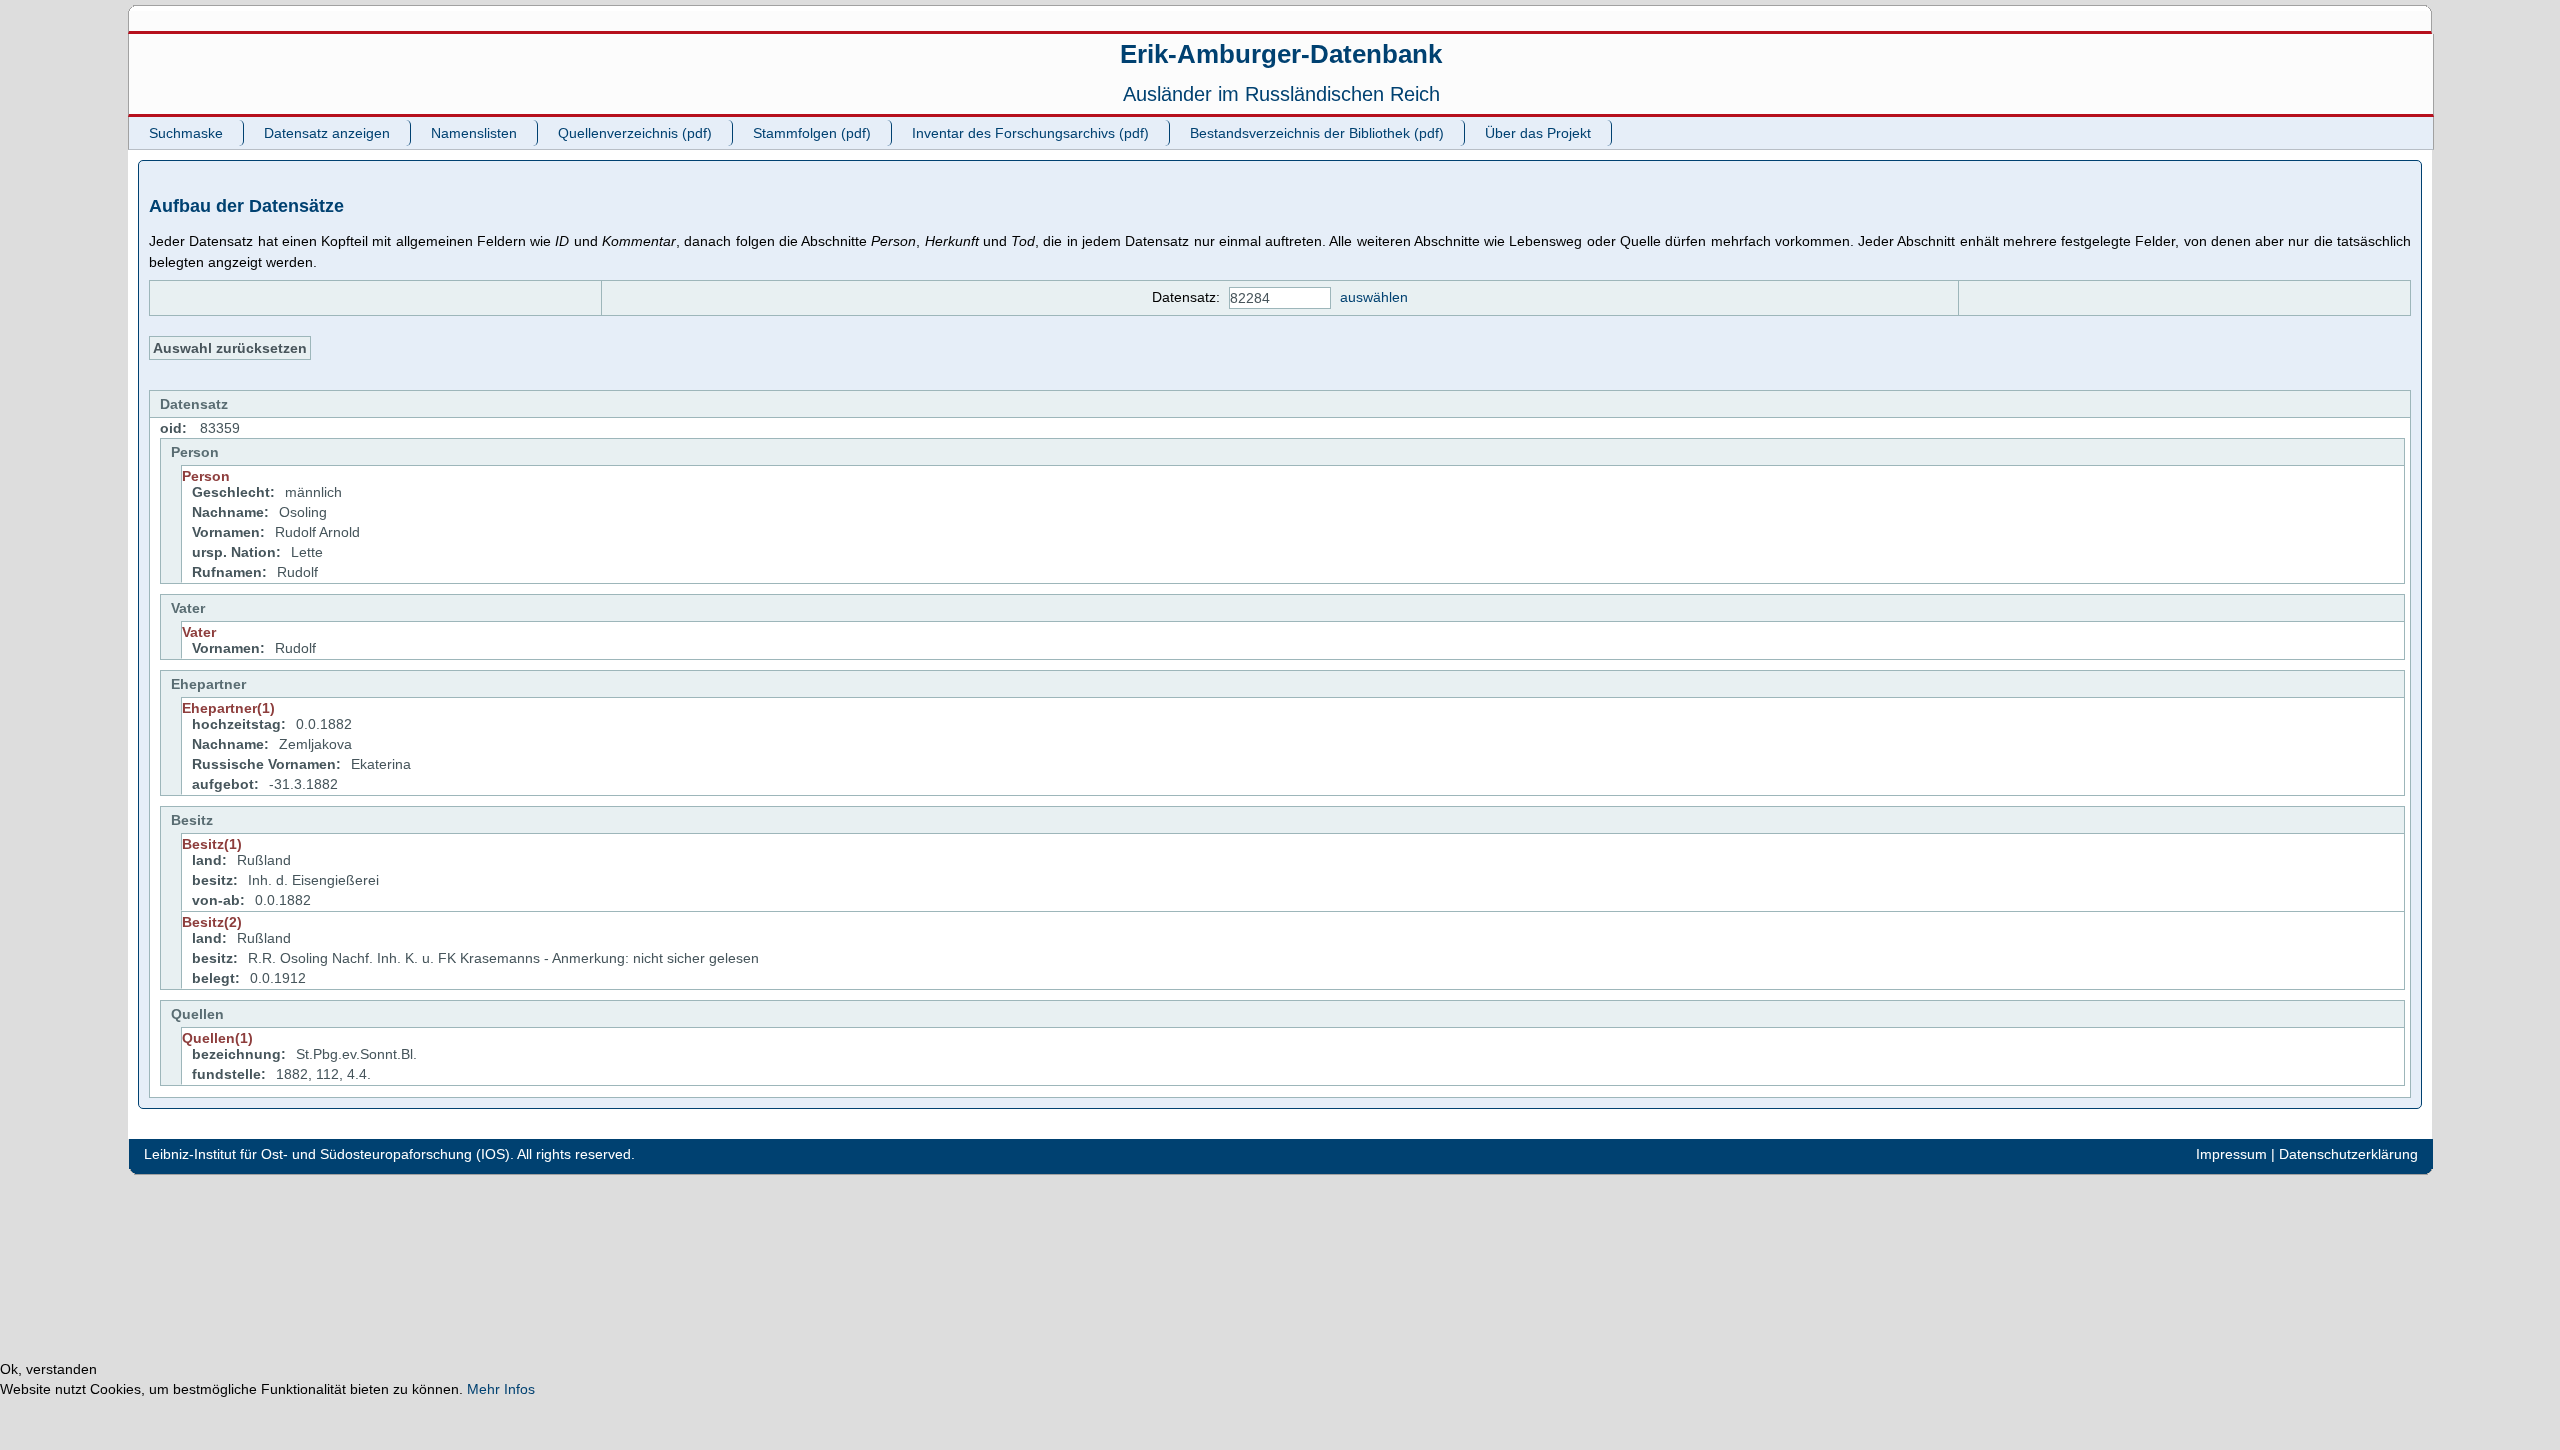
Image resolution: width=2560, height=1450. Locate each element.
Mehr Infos (501, 1389)
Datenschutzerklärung (2348, 1154)
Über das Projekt (1538, 133)
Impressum (2231, 1154)
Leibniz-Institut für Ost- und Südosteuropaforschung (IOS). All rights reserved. (389, 1154)
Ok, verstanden (48, 1369)
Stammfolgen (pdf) (812, 133)
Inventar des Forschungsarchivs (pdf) (1030, 133)
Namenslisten (474, 133)
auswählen (1374, 297)
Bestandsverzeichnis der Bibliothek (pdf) (1317, 133)
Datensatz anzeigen (327, 133)
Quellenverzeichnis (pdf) (635, 133)
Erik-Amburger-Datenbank (1281, 54)
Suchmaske (186, 133)
